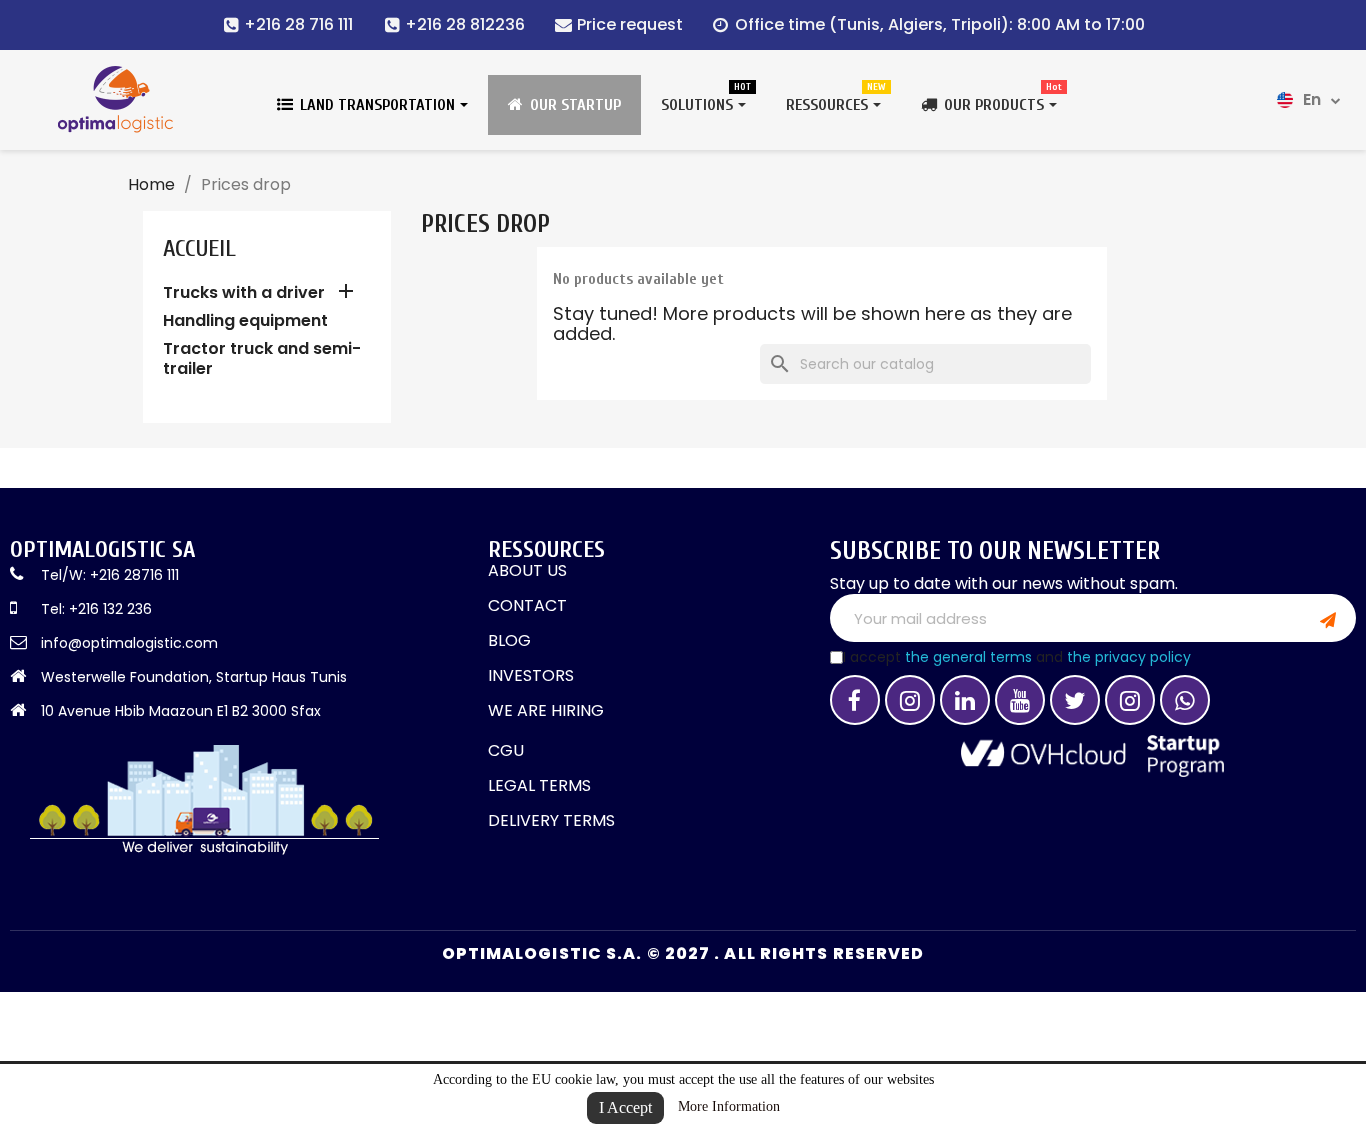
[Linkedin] (965, 700)
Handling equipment (245, 321)
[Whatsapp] (1185, 700)
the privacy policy (1129, 657)
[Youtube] (1020, 700)
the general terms (968, 657)
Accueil (199, 248)
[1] (1328, 618)
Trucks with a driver (244, 293)
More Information (729, 1106)
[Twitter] (1075, 700)
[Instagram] (910, 700)
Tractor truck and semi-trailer (262, 359)
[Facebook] (855, 700)
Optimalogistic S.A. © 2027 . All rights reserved (683, 953)
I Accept (625, 1107)
